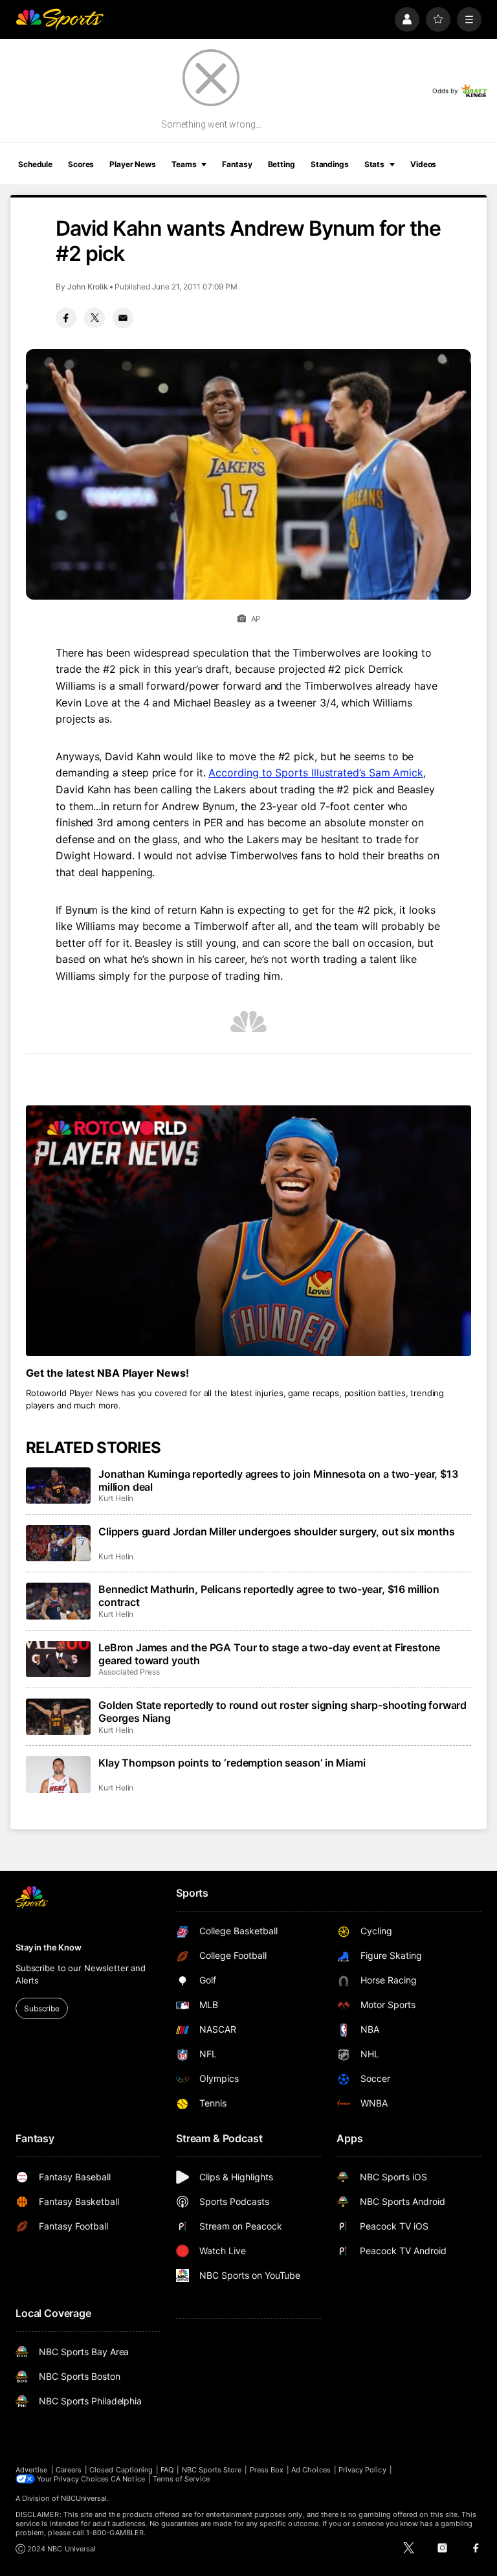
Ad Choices (311, 2470)
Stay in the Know (49, 1947)
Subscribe (42, 2008)
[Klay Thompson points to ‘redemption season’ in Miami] (58, 1774)
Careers (69, 2470)
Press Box (267, 2470)
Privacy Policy (362, 2470)
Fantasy (237, 164)
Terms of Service (181, 2479)
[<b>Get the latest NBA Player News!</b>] (248, 1231)
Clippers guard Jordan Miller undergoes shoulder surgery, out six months (277, 1531)
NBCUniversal (84, 2498)
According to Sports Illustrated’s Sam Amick (316, 773)
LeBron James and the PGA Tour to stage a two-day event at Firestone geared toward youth (269, 1654)
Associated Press (129, 1672)
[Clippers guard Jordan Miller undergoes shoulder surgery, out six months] (58, 1543)
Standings (330, 164)
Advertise (32, 2470)
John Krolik (88, 287)
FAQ (167, 2470)
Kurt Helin (116, 1498)
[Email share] (123, 318)
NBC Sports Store (212, 2470)
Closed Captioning (121, 2470)
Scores (81, 164)
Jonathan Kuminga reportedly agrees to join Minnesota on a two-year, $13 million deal (278, 1480)
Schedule (35, 164)
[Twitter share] (94, 318)
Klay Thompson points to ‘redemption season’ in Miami (232, 1763)
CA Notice (128, 2479)
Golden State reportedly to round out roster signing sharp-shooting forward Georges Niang (282, 1712)
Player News (133, 164)
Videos (423, 164)
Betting (282, 164)
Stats (374, 164)
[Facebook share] (66, 318)
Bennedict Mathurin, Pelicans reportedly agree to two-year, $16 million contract (269, 1596)
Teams (184, 164)
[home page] (60, 19)
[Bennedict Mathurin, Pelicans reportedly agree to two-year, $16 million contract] (58, 1601)
